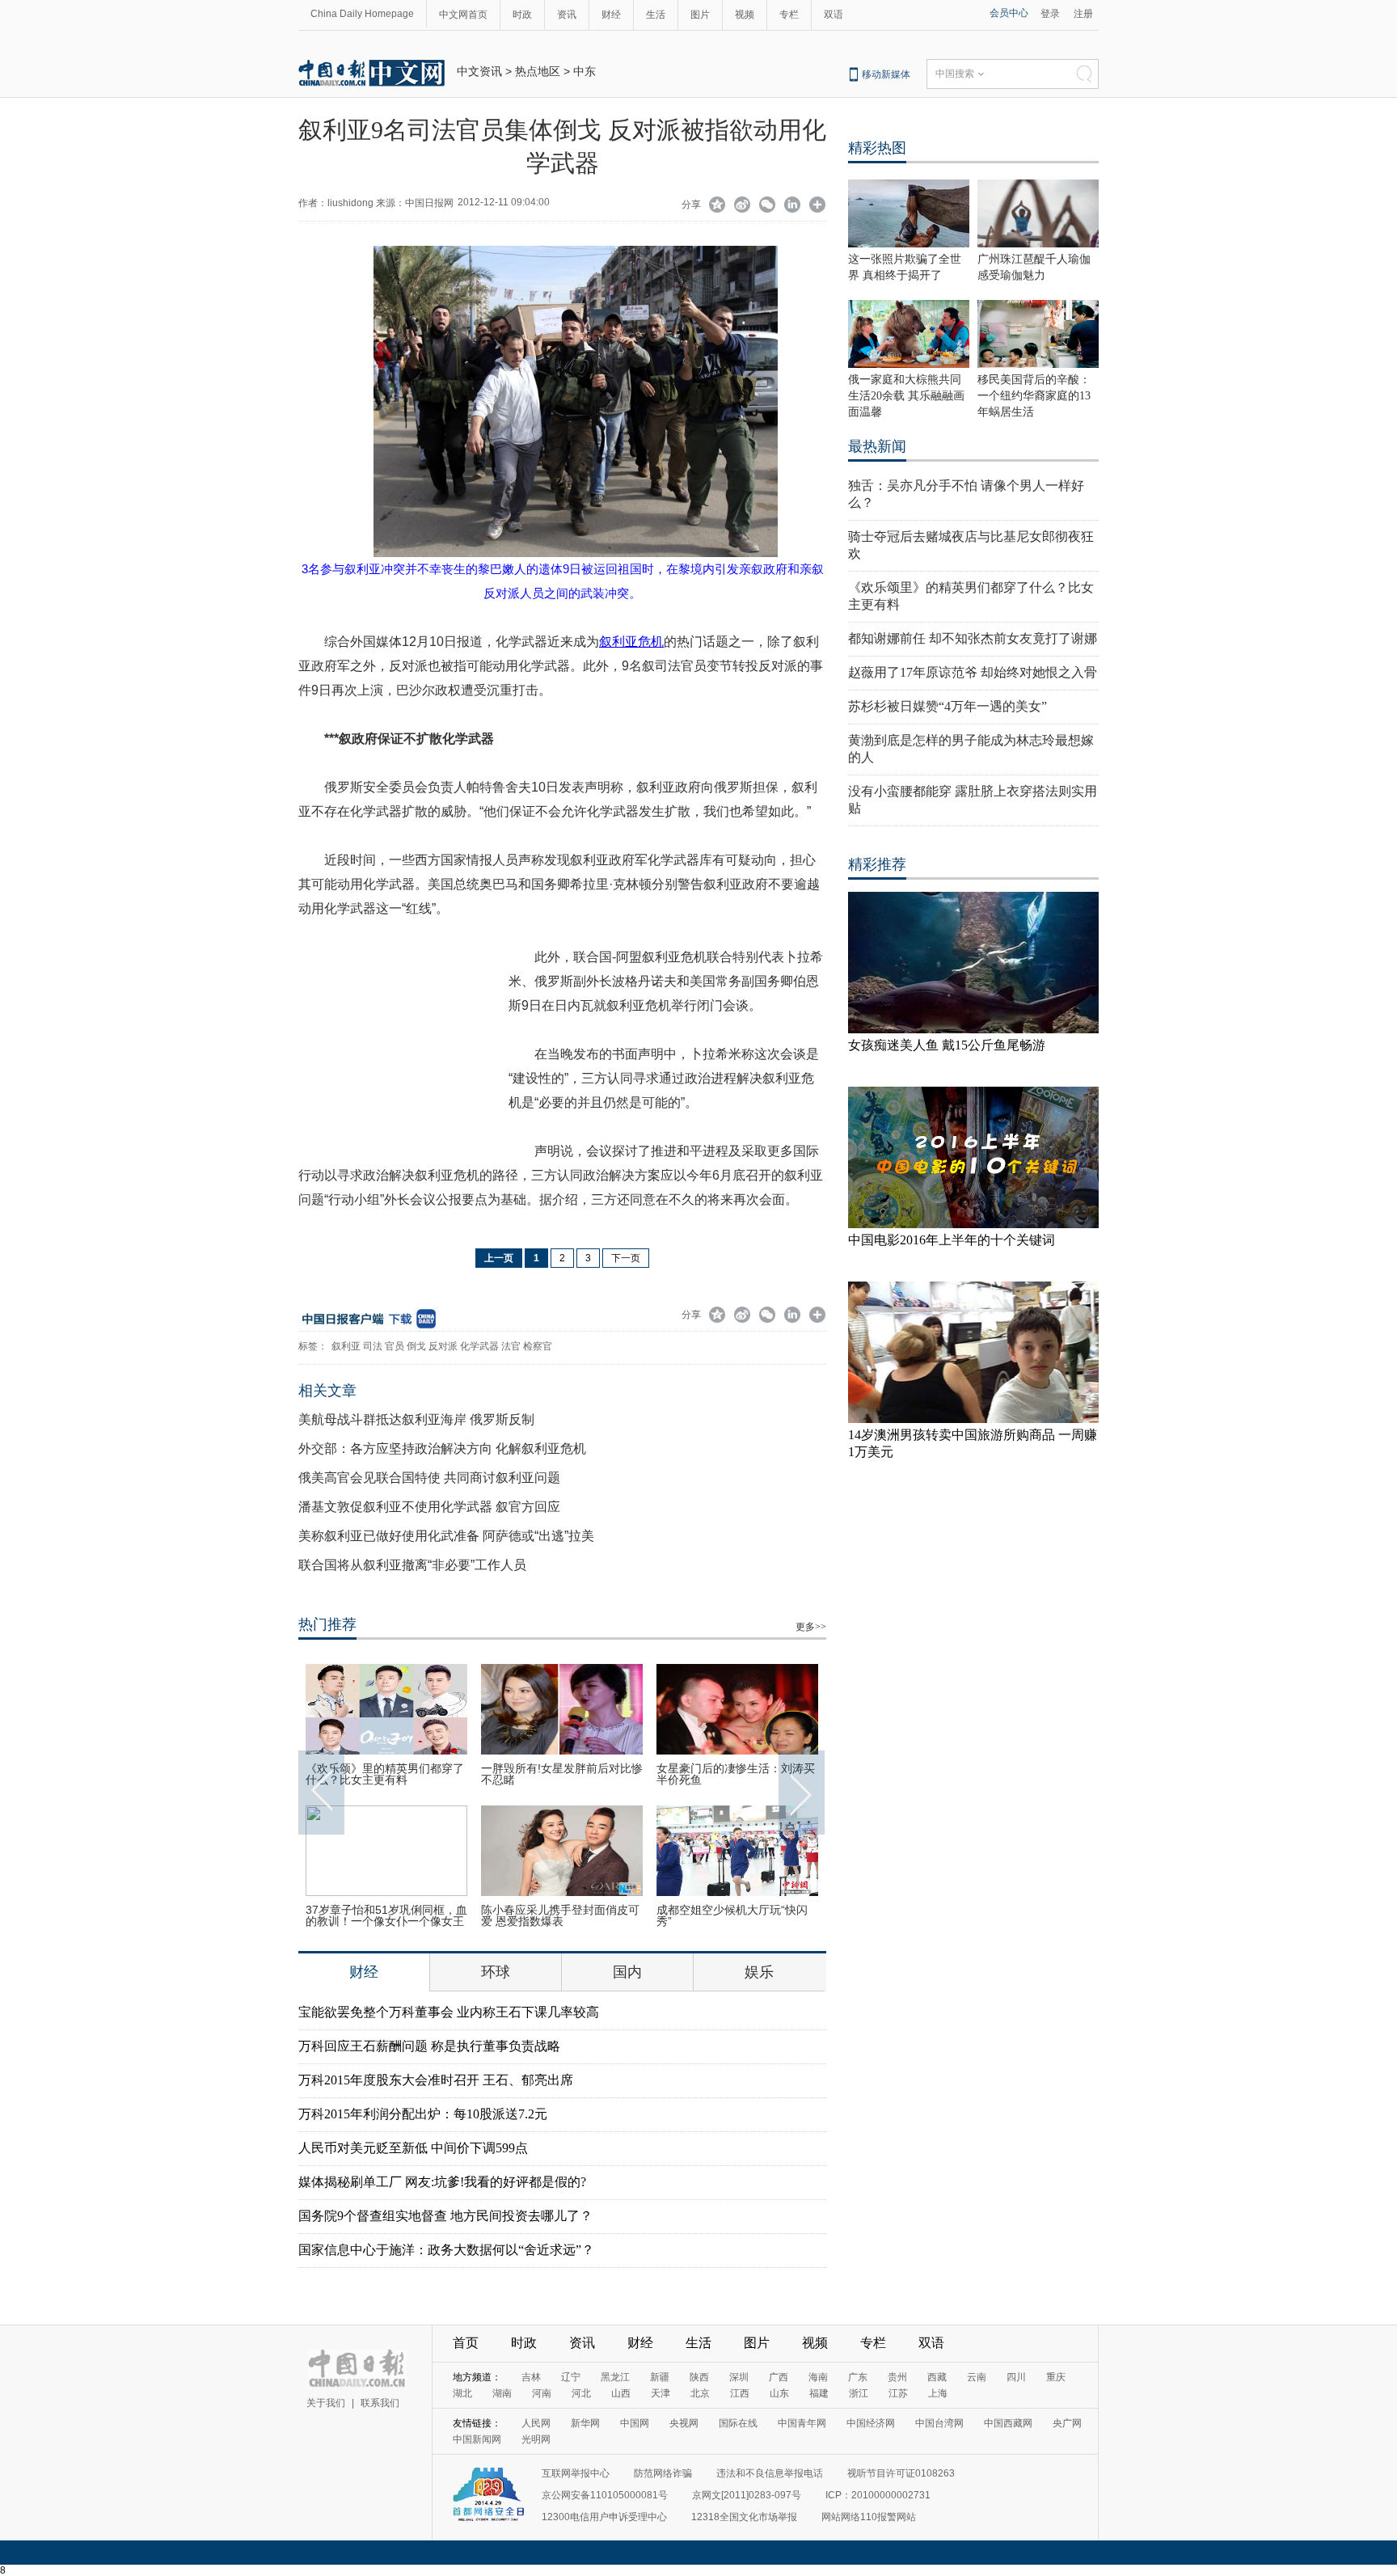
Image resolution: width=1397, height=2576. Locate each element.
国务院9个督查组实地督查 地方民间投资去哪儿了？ (445, 2216)
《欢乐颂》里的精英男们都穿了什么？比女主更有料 (385, 1774)
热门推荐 (327, 1624)
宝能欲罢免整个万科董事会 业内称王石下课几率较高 (449, 2012)
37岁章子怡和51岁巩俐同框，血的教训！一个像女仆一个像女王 (386, 1915)
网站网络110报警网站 (869, 2517)
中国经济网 (871, 2423)
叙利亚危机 (631, 642)
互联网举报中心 (576, 2473)
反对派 (443, 1346)
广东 (858, 2377)
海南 (818, 2377)
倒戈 (416, 1346)
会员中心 (1009, 13)
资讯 (567, 15)
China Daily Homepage (362, 14)
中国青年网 (802, 2423)
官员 (395, 1346)
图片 (700, 15)
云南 (977, 2377)
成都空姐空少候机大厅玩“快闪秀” (732, 1915)
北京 (700, 2393)
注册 (1083, 14)
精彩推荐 (877, 864)
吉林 (531, 2377)
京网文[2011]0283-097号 (747, 2495)
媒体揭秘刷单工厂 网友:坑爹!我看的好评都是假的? (442, 2182)
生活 (656, 15)
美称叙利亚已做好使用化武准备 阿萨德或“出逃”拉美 (446, 1536)
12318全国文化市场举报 (744, 2517)
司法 (373, 1346)
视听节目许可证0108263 (901, 2473)
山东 (779, 2393)
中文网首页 (463, 15)
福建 (819, 2393)
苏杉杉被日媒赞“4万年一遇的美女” (948, 706)
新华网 (585, 2423)
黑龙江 (615, 2377)
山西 (621, 2393)
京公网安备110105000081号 (605, 2495)
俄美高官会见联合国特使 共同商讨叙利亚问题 (429, 1478)
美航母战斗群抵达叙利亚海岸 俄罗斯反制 (416, 1419)
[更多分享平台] (818, 206)
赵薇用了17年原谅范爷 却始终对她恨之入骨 (973, 672)
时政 (522, 15)
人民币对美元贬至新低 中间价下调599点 (413, 2148)
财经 (611, 15)
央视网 (684, 2423)
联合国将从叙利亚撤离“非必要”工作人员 (412, 1565)
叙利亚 (346, 1346)
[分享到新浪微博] (743, 206)
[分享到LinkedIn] (793, 206)
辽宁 (571, 2377)
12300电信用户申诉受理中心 (604, 2517)
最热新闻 (877, 446)
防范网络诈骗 (663, 2473)
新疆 (660, 2377)
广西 (779, 2377)
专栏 (789, 15)
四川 (1016, 2377)
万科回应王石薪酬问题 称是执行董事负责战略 (429, 2046)
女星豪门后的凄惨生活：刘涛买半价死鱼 (736, 1774)
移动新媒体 (886, 74)
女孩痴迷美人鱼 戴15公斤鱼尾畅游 (947, 1045)
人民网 (536, 2423)
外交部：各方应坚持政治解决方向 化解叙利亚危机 (442, 1448)
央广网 (1067, 2423)
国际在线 (738, 2423)
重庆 (1056, 2377)
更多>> (811, 1627)
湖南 (502, 2393)
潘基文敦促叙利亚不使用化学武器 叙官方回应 (429, 1507)
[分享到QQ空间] (717, 206)
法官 (511, 1346)
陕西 (699, 2377)
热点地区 (538, 71)
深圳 (739, 2377)
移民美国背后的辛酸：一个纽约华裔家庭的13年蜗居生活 (1034, 396)
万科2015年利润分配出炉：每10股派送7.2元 (423, 2114)
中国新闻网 (477, 2439)
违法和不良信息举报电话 (770, 2473)
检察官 (538, 1346)
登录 (1050, 14)
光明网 (536, 2439)
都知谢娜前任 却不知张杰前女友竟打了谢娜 (973, 638)
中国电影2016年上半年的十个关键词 (952, 1240)
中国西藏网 (1008, 2423)
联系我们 (380, 2403)
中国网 (635, 2423)
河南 (542, 2393)
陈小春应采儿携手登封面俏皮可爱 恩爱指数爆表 (560, 1915)
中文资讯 (479, 71)
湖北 (462, 2393)
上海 (938, 2393)
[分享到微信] (768, 206)
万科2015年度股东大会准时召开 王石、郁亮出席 (436, 2080)
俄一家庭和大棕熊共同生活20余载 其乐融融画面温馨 (906, 396)
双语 (834, 15)
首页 (466, 2343)
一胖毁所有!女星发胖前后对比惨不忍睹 (562, 1774)
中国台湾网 (939, 2423)
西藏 (937, 2377)
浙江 (859, 2393)
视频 (745, 15)
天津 (661, 2393)
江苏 (898, 2393)
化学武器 (479, 1346)
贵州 (897, 2377)
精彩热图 (877, 148)
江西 (740, 2393)
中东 (585, 71)
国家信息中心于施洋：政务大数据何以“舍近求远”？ (446, 2250)
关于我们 (326, 2403)
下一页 (626, 1258)
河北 (581, 2393)
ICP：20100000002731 (878, 2495)
